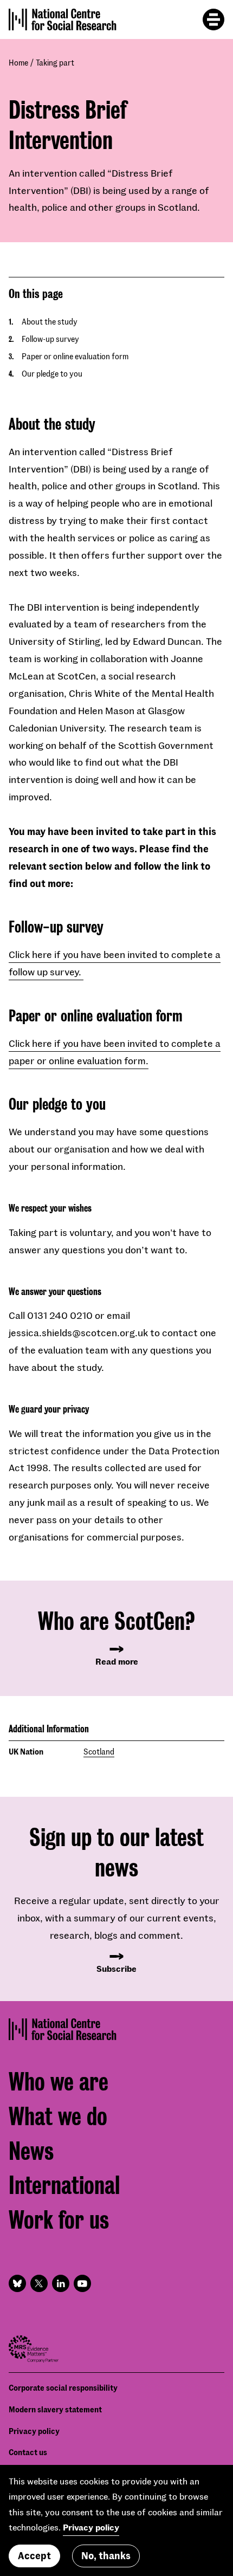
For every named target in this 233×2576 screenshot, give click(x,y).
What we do (58, 2117)
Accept (34, 2555)
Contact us (28, 2452)
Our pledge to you (52, 374)
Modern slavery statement (55, 2409)
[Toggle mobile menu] (213, 20)
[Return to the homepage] (63, 20)
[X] (39, 2283)
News (31, 2151)
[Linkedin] (61, 2283)
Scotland (99, 1752)
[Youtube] (82, 2283)
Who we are (59, 2082)
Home (18, 63)
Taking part (55, 63)
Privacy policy (34, 2431)
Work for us (59, 2220)
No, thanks (106, 2555)
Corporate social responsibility (63, 2388)
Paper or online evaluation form (75, 356)
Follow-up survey (50, 339)
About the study (50, 322)
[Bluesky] (17, 2283)
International (64, 2186)
